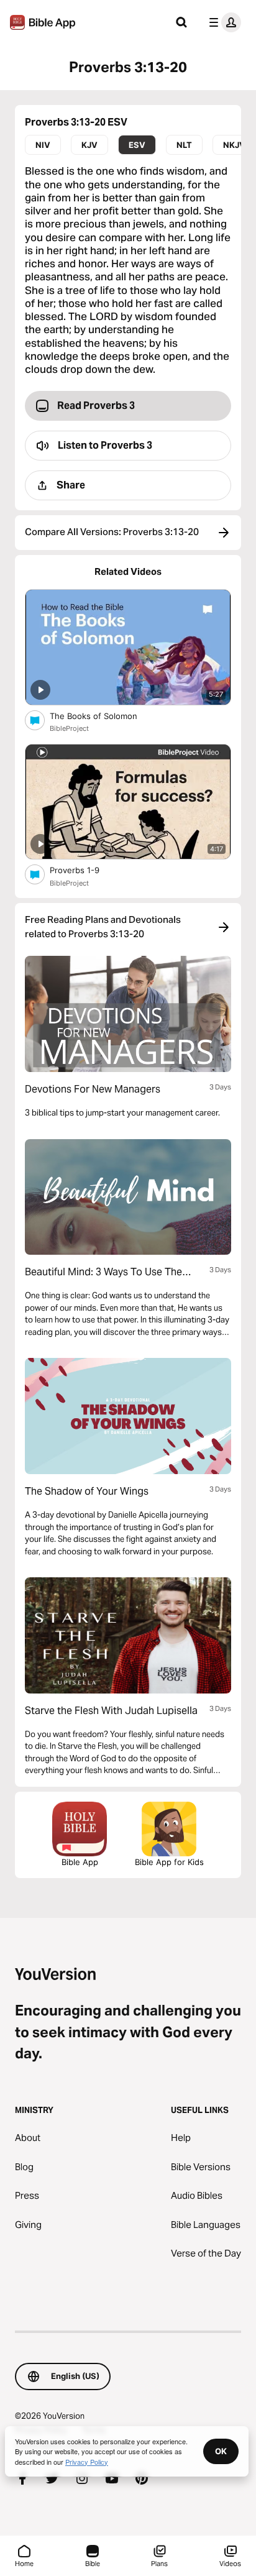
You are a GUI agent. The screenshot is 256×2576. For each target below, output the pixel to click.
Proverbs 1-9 (85, 870)
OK (221, 2451)
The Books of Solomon (104, 716)
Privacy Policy (87, 2462)
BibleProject (69, 728)
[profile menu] (222, 22)
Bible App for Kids (169, 1862)
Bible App (80, 1862)
